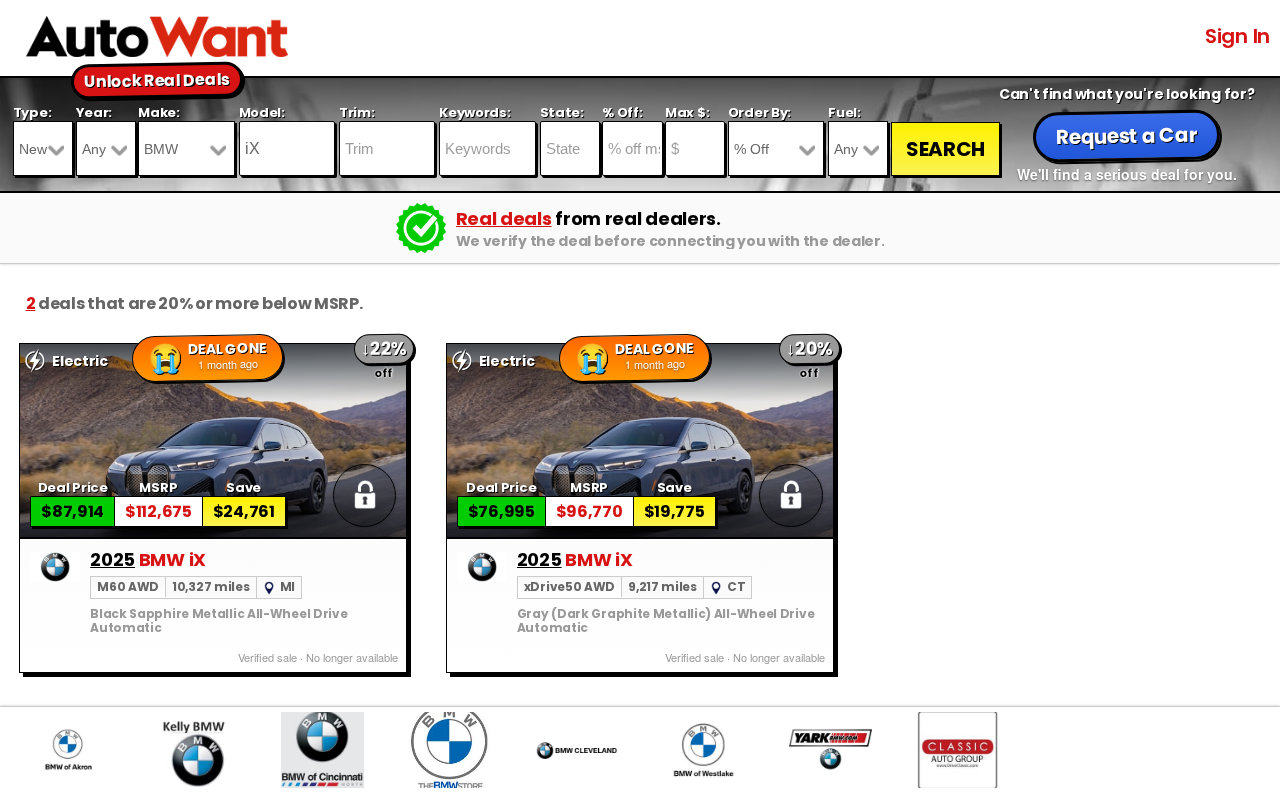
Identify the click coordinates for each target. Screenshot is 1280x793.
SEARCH (945, 149)
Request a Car (1127, 136)
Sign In (1237, 36)
